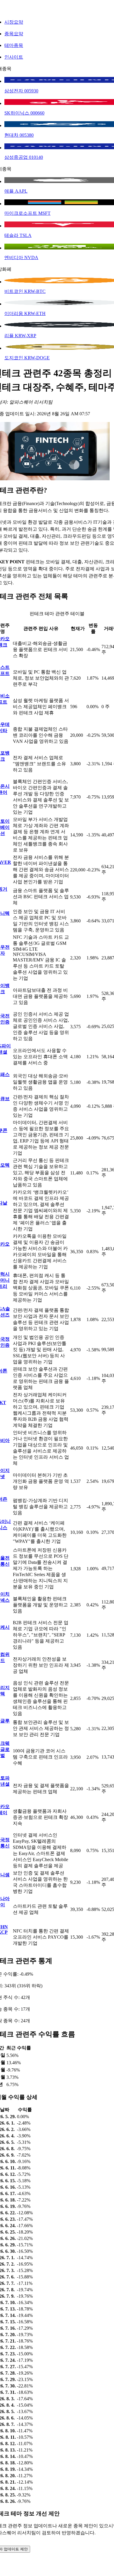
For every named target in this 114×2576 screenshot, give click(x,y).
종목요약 (14, 34)
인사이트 (14, 57)
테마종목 (14, 45)
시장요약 (14, 22)
